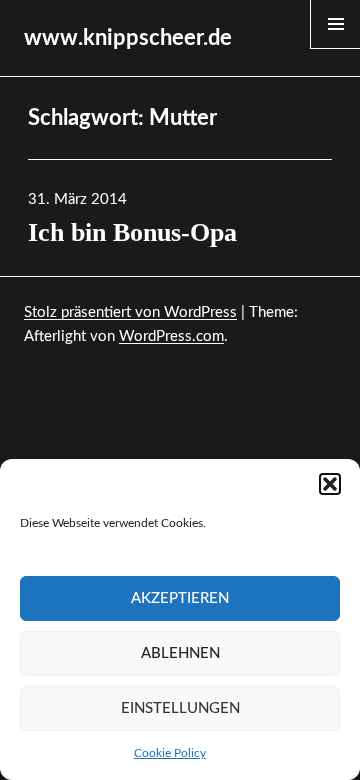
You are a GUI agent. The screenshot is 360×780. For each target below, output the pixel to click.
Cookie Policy (170, 753)
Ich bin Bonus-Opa (132, 232)
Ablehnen (180, 653)
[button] (330, 484)
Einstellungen (180, 708)
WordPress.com (171, 336)
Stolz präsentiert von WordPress (130, 312)
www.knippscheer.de (128, 38)
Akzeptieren (180, 598)
